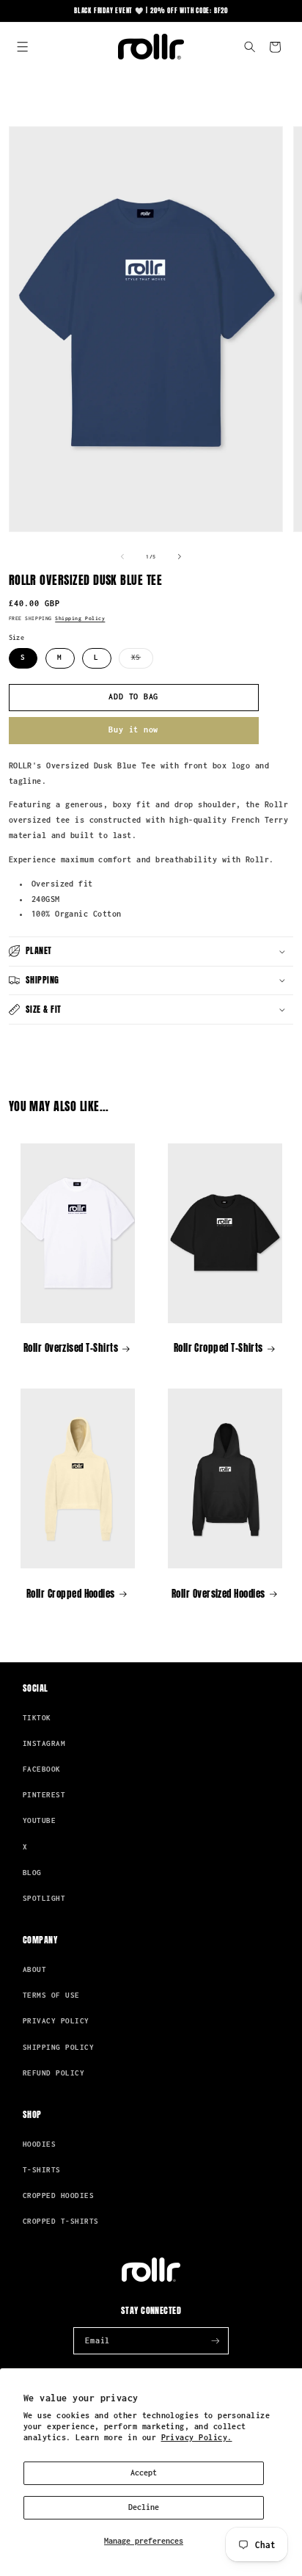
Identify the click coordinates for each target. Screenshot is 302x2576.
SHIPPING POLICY (58, 2047)
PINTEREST (44, 1795)
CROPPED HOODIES (58, 2195)
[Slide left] (122, 557)
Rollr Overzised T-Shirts (71, 1348)
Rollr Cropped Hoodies (71, 1594)
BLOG (32, 1873)
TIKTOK (37, 1718)
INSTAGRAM (44, 1743)
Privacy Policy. (197, 2437)
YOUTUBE (39, 1820)
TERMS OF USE (51, 1995)
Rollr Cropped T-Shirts (218, 1348)
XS (142, 661)
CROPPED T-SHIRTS (60, 2221)
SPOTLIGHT (44, 1898)
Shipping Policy (80, 618)
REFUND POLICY (54, 2073)
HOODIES (39, 2144)
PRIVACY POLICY (56, 2021)
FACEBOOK (42, 1769)
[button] (23, 47)
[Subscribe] (216, 2341)
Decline (144, 2507)
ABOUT (34, 1969)
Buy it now (133, 729)
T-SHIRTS (42, 2170)
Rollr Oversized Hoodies (218, 1594)
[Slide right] (180, 557)
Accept (144, 2473)
